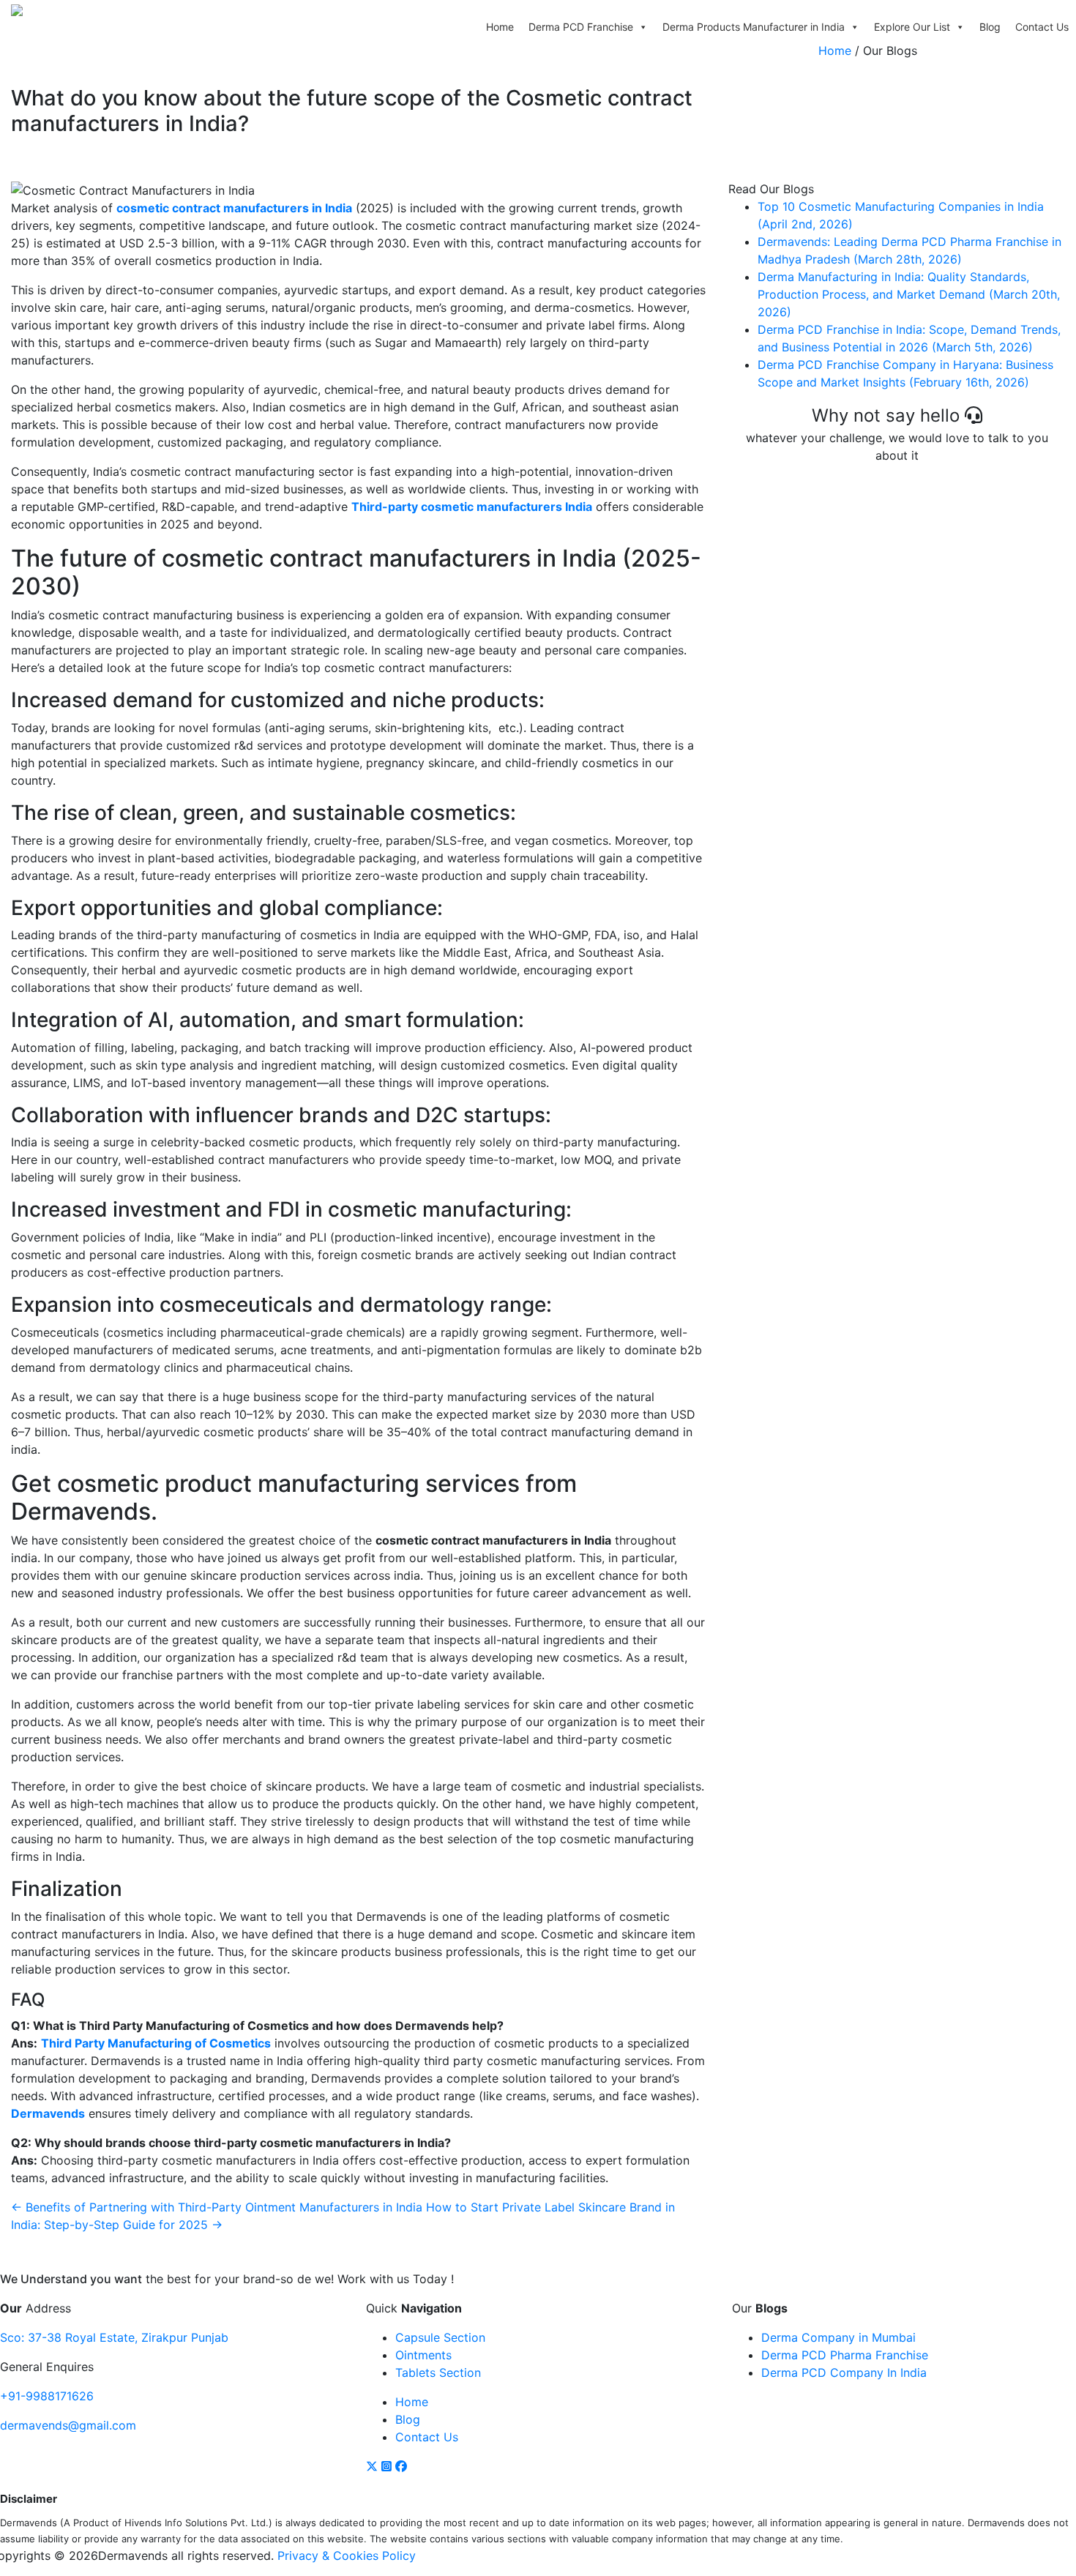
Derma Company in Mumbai (838, 2337)
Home (500, 27)
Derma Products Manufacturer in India (754, 27)
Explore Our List (912, 27)
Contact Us (1042, 27)
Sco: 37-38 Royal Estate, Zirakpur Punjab (114, 2337)
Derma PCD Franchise (581, 27)
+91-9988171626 (47, 2396)
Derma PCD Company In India (844, 2372)
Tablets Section (438, 2372)
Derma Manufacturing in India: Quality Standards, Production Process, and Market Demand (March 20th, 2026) (909, 294)
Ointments (423, 2355)
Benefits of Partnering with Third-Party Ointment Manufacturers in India (217, 2207)
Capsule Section (440, 2337)
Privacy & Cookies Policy (347, 2556)
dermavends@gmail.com (68, 2425)
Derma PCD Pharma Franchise (845, 2355)
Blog (990, 27)
